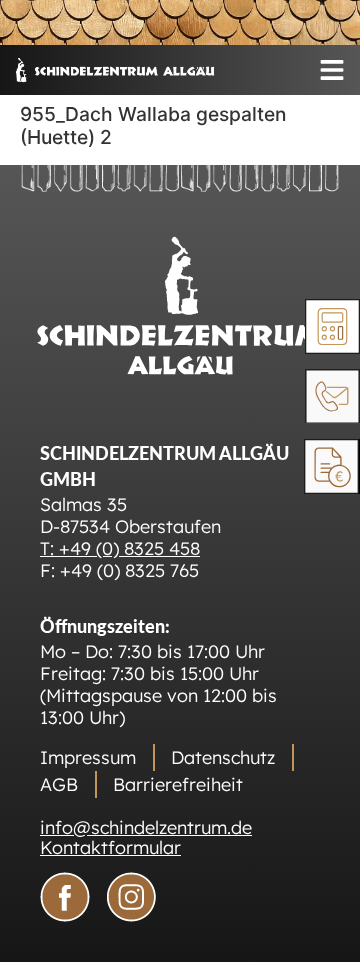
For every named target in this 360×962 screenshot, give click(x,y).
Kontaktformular (110, 847)
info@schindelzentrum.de (146, 827)
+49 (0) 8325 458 (129, 548)
